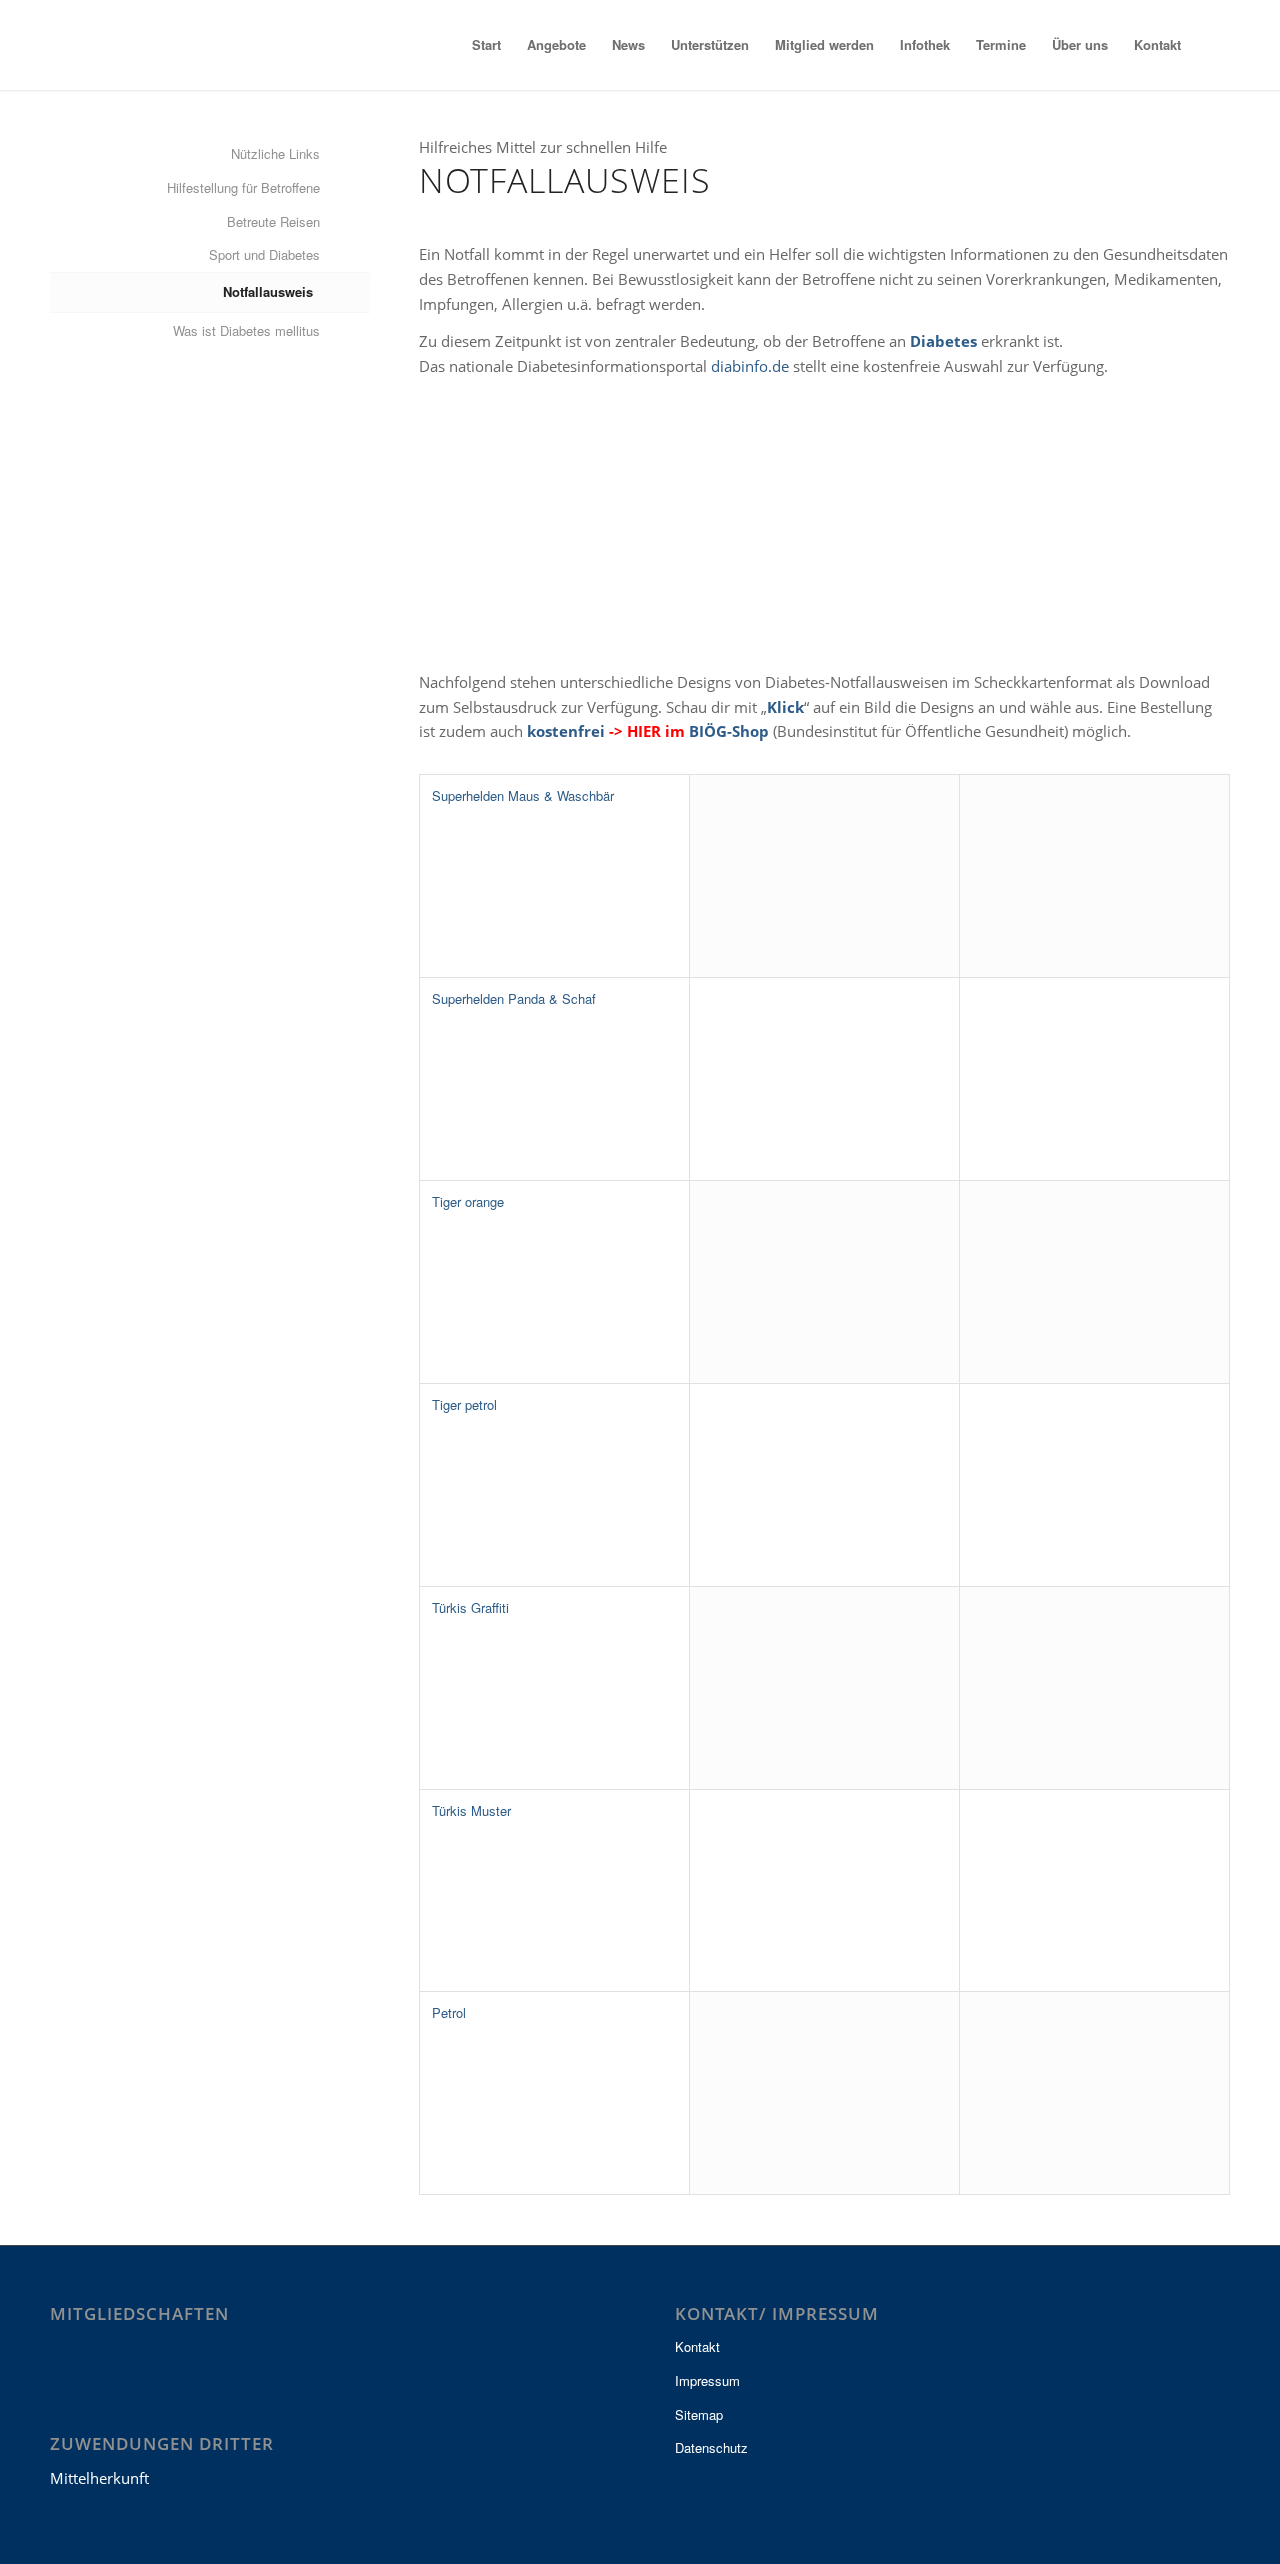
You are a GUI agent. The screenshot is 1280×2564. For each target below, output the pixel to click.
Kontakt (697, 2346)
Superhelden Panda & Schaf (514, 998)
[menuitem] (486, 45)
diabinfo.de (750, 366)
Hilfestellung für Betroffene (243, 187)
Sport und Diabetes (264, 254)
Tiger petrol (464, 1404)
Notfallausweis (268, 291)
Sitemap (699, 2414)
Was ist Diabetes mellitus (246, 330)
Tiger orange (468, 1201)
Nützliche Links (275, 153)
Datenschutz (711, 2447)
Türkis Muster (471, 1810)
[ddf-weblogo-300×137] (148, 45)
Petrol (449, 2012)
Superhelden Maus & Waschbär (523, 795)
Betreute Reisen (273, 221)
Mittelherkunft (99, 2478)
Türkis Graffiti (470, 1607)
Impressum (707, 2380)
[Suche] (1212, 45)
